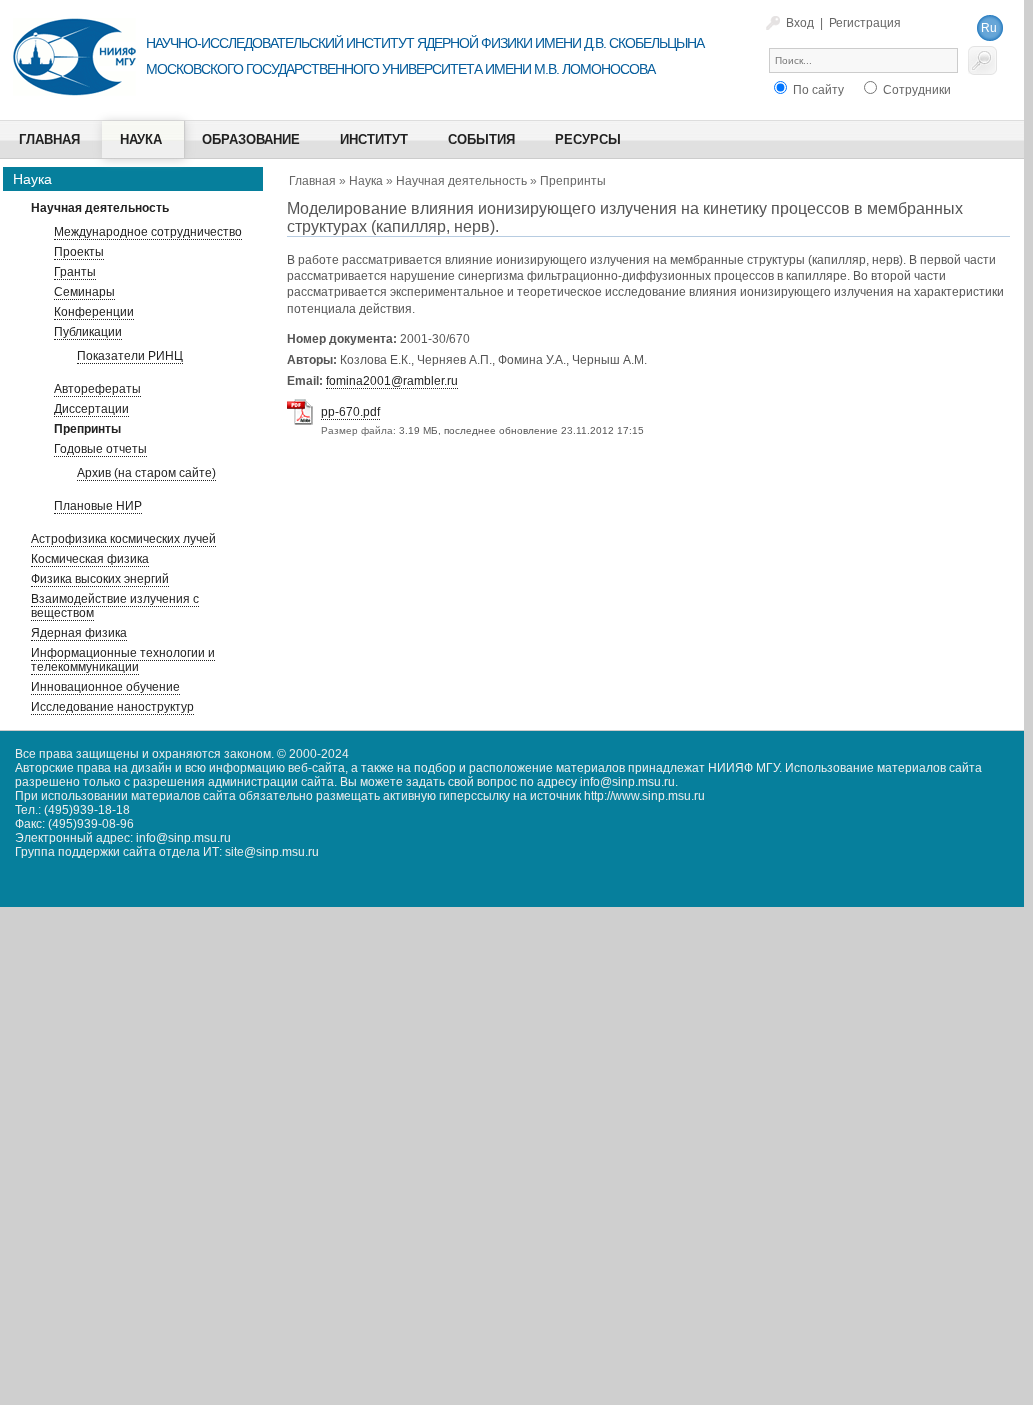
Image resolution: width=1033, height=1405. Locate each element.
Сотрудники (915, 90)
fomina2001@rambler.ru (392, 381)
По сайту (817, 90)
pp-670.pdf (350, 412)
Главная (312, 181)
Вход (800, 23)
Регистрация (865, 23)
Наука (366, 181)
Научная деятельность (461, 181)
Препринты (573, 181)
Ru (989, 28)
